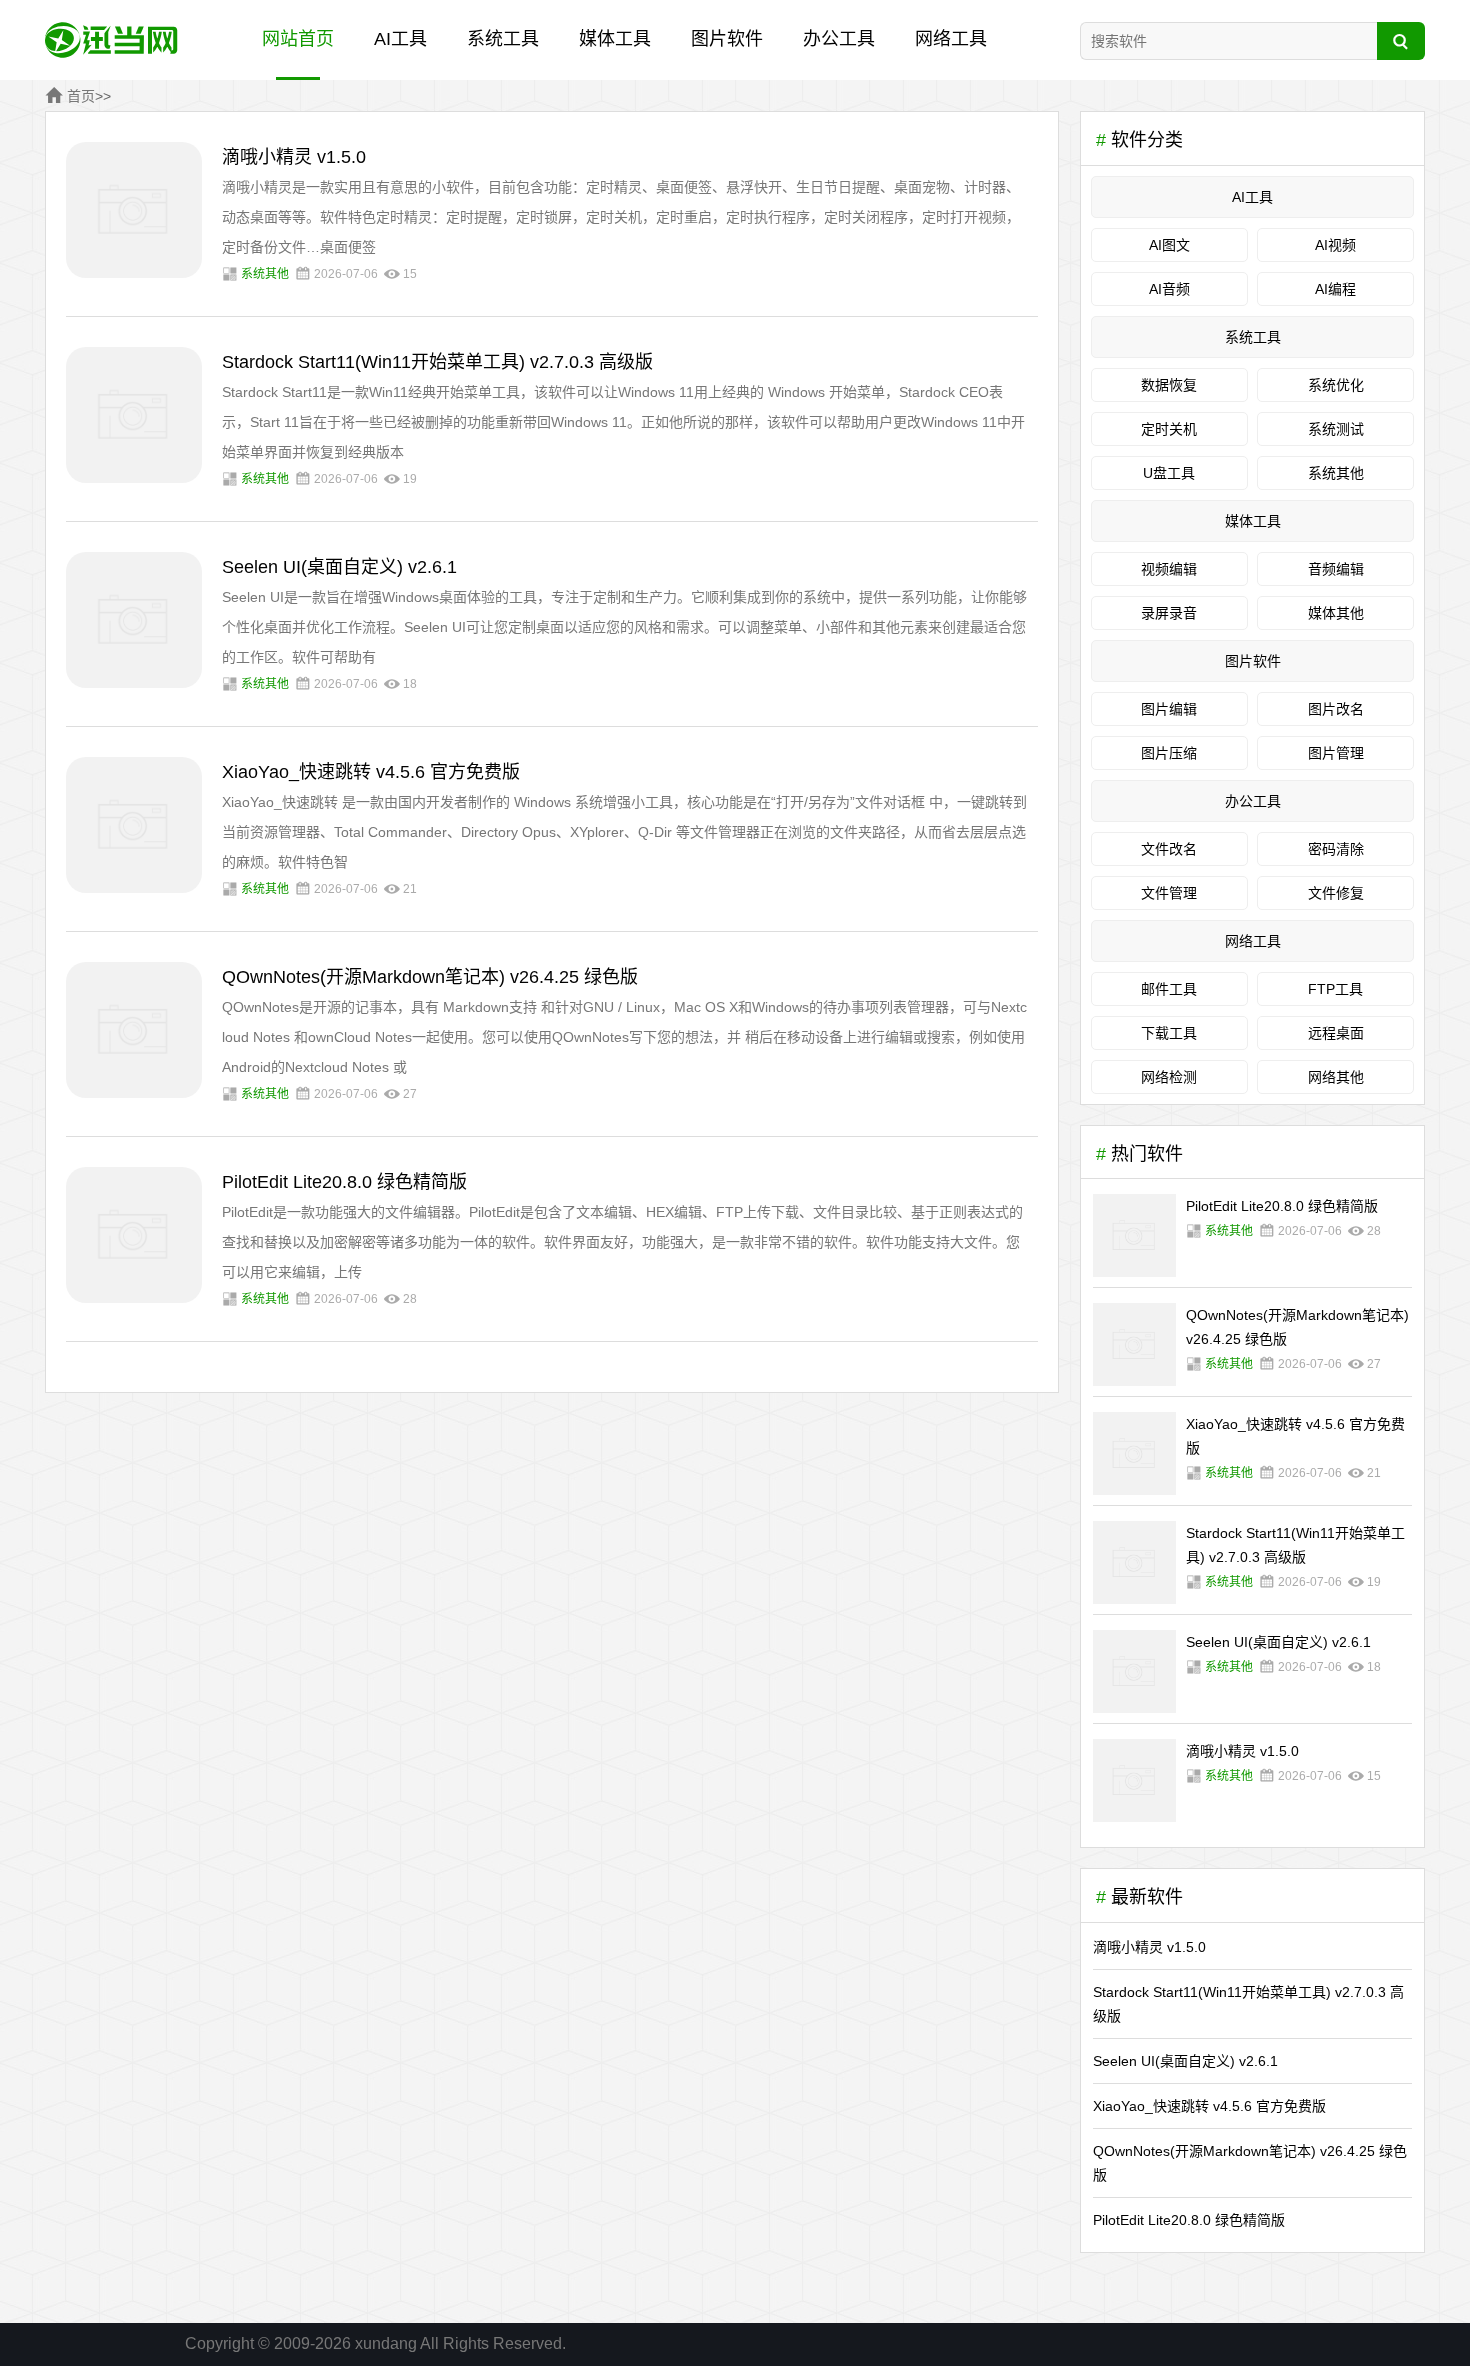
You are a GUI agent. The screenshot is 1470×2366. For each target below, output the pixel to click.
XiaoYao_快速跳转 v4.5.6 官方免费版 (371, 772)
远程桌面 (1336, 1033)
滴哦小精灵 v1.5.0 (294, 157)
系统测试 (1336, 429)
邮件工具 (1169, 989)
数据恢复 (1169, 385)
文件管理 (1169, 893)
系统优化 (1336, 385)
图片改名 (1336, 709)
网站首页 (298, 39)
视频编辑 (1169, 569)
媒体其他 (1336, 613)
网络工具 (951, 39)
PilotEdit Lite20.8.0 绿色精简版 (344, 1182)
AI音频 (1169, 289)
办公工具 (839, 39)
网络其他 (1336, 1077)
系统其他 (265, 274)
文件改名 (1169, 849)
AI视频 (1335, 245)
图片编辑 (1169, 709)
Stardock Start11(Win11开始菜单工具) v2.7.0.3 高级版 (437, 362)
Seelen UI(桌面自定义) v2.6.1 (339, 567)
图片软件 (727, 39)
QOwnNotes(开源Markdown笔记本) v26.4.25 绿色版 (430, 977)
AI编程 (1335, 289)
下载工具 (1169, 1033)
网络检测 (1169, 1077)
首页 (81, 96)
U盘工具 (1169, 473)
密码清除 (1336, 849)
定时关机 (1169, 429)
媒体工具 (615, 39)
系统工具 (503, 39)
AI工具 (400, 39)
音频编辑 (1336, 569)
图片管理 (1336, 753)
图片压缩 (1169, 753)
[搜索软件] (1401, 41)
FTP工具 (1335, 989)
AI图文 (1169, 245)
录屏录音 (1169, 613)
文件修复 (1336, 893)
